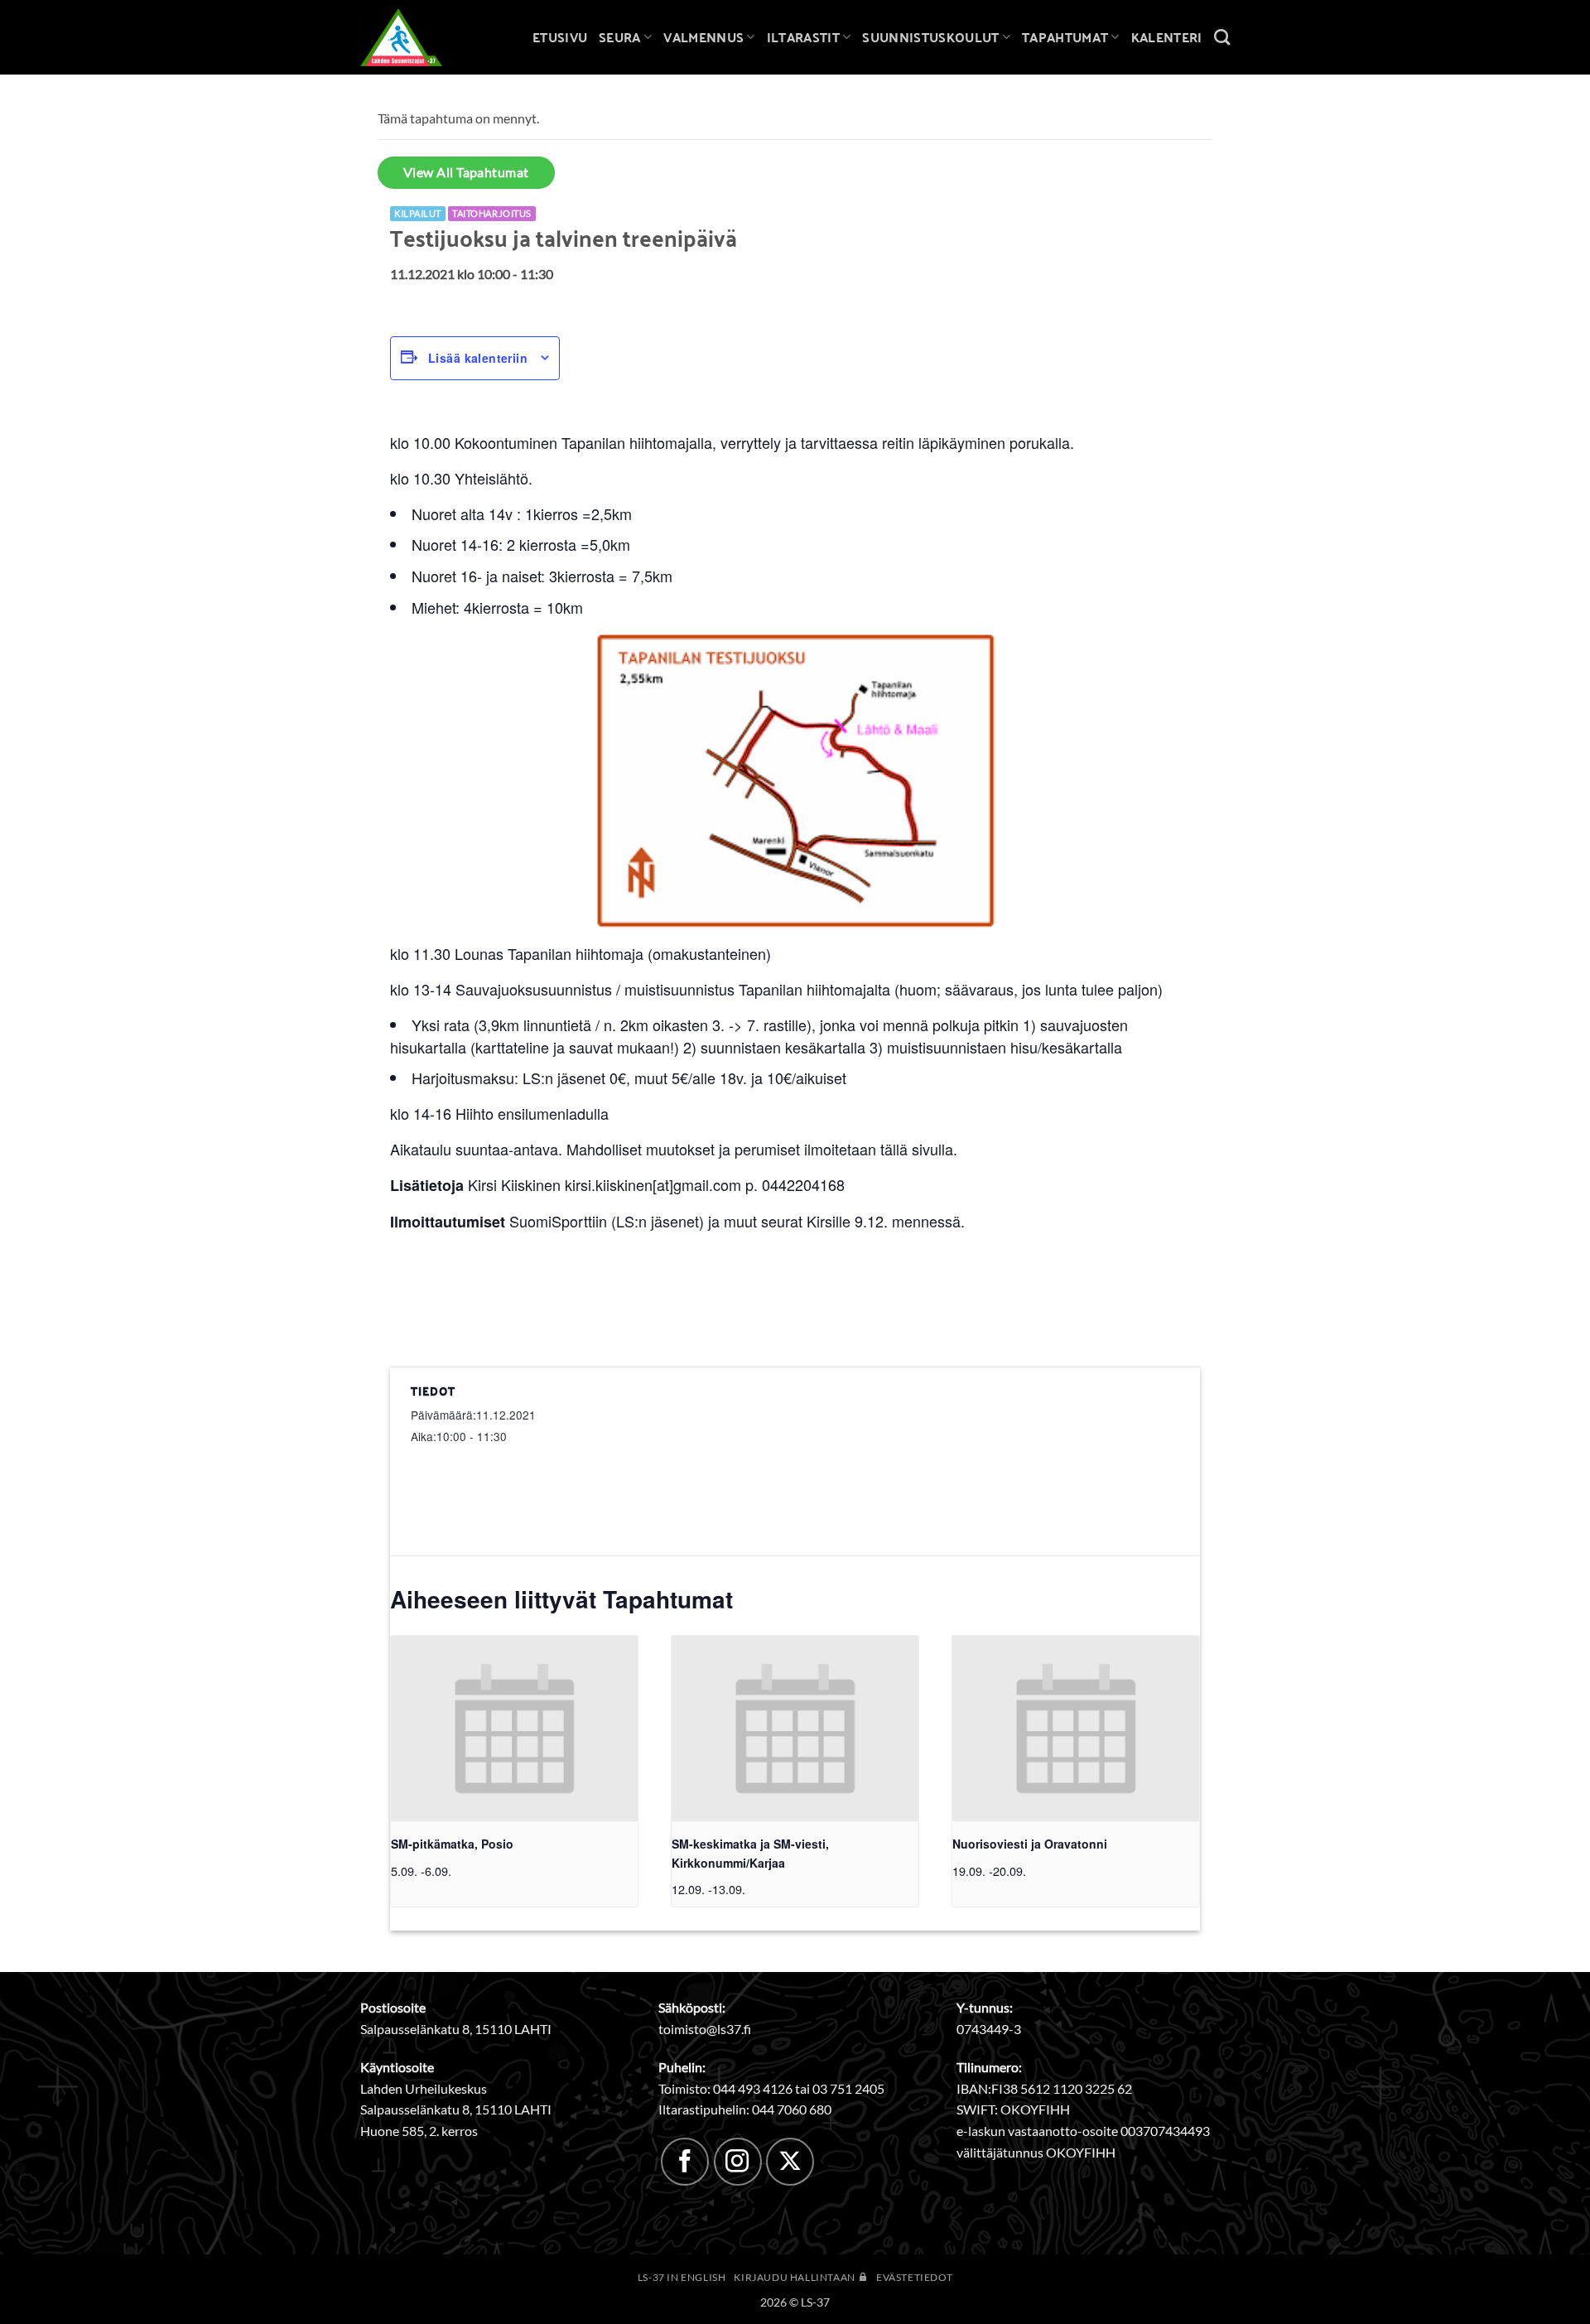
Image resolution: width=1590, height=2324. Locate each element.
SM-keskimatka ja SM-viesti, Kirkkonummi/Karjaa (750, 1853)
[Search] (1222, 37)
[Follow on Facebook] (685, 2162)
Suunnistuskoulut (930, 37)
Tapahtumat (1065, 37)
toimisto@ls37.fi (705, 2029)
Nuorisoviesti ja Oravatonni (1030, 1844)
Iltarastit (803, 37)
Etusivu (560, 37)
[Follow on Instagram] (738, 2162)
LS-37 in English (682, 2277)
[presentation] (514, 1728)
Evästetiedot (914, 2277)
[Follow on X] (790, 2162)
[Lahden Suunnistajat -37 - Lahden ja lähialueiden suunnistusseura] (414, 37)
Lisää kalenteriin (478, 358)
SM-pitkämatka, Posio (452, 1844)
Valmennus (703, 37)
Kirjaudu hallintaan (795, 2277)
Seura (620, 37)
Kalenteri (1167, 37)
